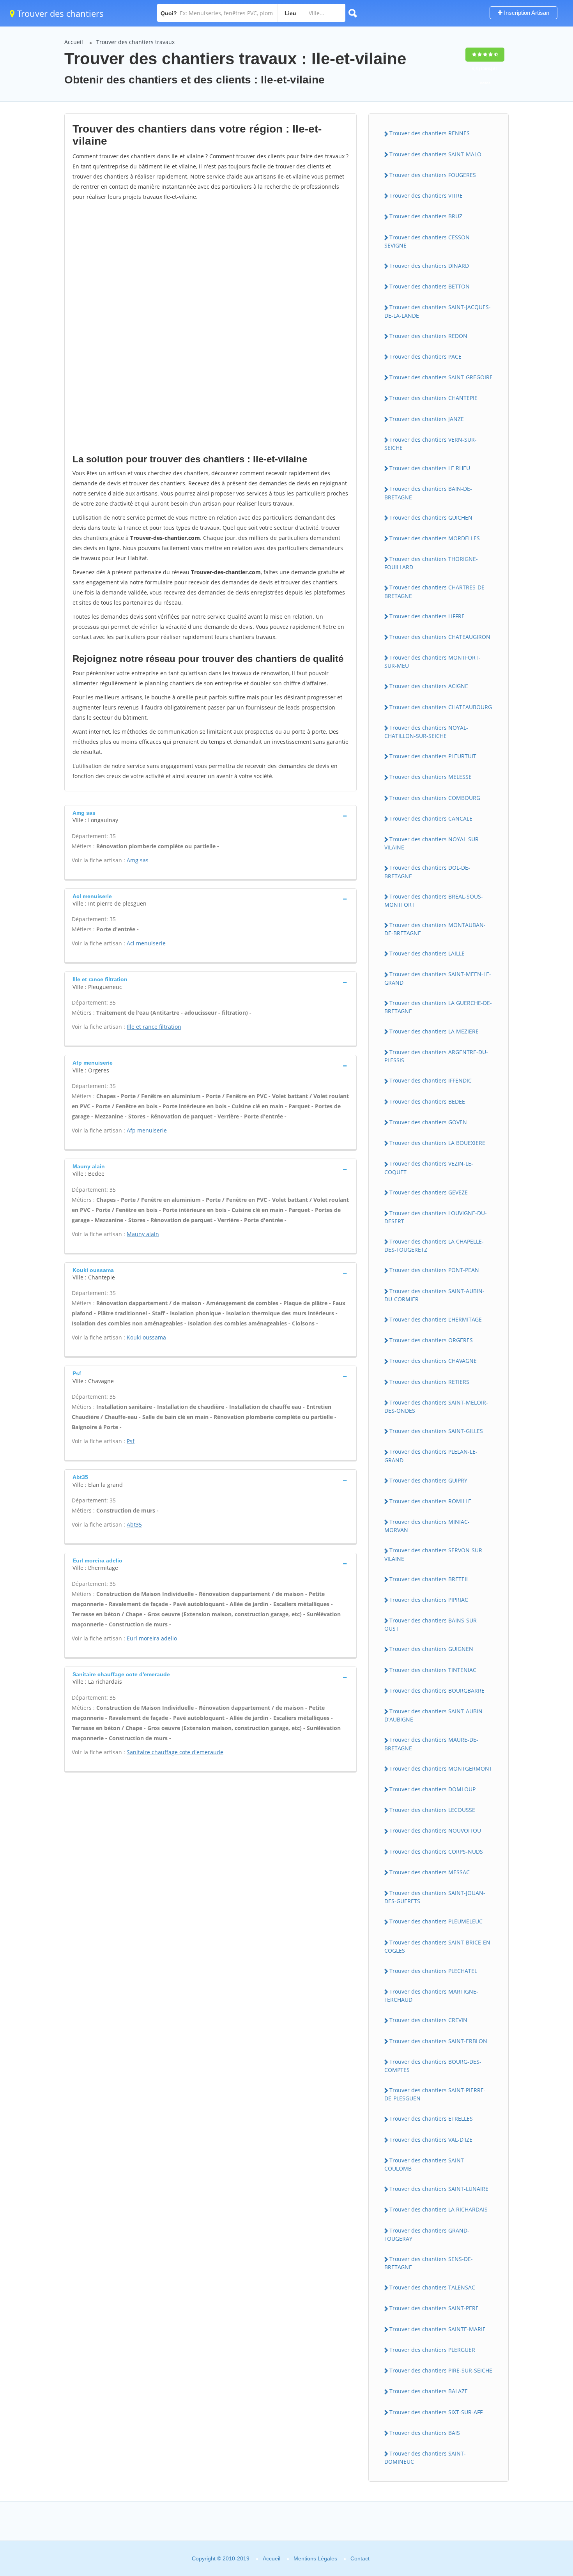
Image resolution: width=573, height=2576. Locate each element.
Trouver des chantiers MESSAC (430, 1872)
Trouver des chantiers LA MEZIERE (434, 1031)
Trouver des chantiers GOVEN (428, 1122)
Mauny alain (143, 1234)
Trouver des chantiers (59, 13)
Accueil (74, 42)
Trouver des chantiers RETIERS (429, 1382)
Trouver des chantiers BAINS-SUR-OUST (432, 1624)
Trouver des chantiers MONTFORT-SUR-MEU (432, 662)
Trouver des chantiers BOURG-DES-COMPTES (433, 2066)
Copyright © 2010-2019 (221, 2558)
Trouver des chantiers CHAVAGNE (433, 1361)
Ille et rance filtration (154, 1027)
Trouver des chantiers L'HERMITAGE (436, 1319)
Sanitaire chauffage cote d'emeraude (175, 1752)
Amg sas (138, 860)
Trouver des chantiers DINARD (429, 266)
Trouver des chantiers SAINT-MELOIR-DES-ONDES (436, 1407)
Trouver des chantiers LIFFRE (427, 616)
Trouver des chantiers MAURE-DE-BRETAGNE (431, 1744)
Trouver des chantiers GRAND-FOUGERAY (427, 2235)
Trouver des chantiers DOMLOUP (432, 1789)
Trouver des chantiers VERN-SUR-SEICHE (431, 444)
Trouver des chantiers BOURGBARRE (437, 1690)
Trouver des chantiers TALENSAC (432, 2287)
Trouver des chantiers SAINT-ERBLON (438, 2041)
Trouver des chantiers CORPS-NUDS (436, 1851)
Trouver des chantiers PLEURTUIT (433, 756)
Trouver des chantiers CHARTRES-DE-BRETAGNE (435, 591)
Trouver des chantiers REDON (428, 336)
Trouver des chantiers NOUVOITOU (435, 1830)
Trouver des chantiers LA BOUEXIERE (437, 1143)
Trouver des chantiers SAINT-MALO (435, 154)
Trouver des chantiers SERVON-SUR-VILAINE (434, 1554)
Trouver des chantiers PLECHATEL (433, 1971)
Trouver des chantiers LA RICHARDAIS (439, 2209)
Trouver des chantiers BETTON (430, 286)
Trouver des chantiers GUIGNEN (431, 1649)
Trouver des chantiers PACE (425, 356)
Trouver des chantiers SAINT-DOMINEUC (425, 2457)
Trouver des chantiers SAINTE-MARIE (438, 2329)
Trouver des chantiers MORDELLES (435, 538)
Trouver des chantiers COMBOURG (435, 798)
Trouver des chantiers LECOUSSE (432, 1810)
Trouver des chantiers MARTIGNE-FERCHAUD (431, 1996)
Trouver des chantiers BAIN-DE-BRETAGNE (428, 493)
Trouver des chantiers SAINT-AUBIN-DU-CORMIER (434, 1295)
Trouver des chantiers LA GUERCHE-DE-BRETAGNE (438, 1007)
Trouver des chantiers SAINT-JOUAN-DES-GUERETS (435, 1897)
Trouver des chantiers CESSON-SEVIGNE (428, 241)
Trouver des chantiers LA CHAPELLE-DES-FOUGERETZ (434, 1246)
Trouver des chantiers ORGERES (431, 1340)
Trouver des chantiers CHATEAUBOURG (441, 707)
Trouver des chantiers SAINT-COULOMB (425, 2164)
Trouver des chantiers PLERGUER (432, 2350)
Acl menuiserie (146, 943)
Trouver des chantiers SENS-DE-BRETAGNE (429, 2263)
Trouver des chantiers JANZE (427, 419)
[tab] (210, 816)
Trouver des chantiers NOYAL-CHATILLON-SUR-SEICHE (426, 732)
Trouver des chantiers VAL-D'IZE (431, 2140)
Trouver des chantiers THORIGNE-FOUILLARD (431, 563)
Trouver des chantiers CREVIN (428, 2020)
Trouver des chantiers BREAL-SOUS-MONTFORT (434, 901)
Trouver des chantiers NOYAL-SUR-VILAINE (432, 843)
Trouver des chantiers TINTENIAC (433, 1670)
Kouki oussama (146, 1337)
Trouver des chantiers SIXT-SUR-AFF (436, 2412)
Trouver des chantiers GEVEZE (429, 1192)
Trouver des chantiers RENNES (430, 133)
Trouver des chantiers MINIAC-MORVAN (427, 1526)
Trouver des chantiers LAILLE (427, 953)
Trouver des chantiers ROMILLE (430, 1501)
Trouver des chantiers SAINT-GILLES (436, 1431)
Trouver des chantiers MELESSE (431, 777)
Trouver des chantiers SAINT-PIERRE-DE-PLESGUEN (435, 2094)
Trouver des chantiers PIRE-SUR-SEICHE (441, 2370)
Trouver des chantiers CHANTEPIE (433, 398)
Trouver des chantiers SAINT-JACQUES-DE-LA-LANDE (438, 311)
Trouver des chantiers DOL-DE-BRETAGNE (427, 872)
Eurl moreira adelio (152, 1638)
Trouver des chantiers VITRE (426, 195)
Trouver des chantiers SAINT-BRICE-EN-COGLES (438, 1946)
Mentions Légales (315, 2558)
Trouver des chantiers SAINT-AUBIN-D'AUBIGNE (434, 1715)
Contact (360, 2558)
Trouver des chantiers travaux (135, 42)
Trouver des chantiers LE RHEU (430, 468)
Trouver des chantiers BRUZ (426, 216)
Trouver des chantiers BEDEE (427, 1101)
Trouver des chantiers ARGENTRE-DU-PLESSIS (436, 1056)
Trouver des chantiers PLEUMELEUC (436, 1921)
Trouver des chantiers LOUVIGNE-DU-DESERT (436, 1217)
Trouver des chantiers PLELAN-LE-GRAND (431, 1456)
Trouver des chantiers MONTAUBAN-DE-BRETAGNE (435, 929)
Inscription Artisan (526, 13)
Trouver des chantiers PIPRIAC (429, 1600)
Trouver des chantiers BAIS (425, 2433)
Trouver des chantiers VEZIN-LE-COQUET (429, 1168)
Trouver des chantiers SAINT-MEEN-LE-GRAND (438, 978)
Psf (131, 1441)
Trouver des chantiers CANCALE (431, 818)
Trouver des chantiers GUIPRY (428, 1480)
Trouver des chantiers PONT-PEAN (434, 1270)
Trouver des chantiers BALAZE (429, 2391)
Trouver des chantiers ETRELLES (431, 2119)
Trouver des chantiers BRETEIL (429, 1579)
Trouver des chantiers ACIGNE (429, 686)
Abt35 (134, 1524)
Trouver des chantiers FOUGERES (433, 175)
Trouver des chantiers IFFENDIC (431, 1080)
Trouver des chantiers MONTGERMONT (441, 1768)
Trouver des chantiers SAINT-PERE (434, 2308)
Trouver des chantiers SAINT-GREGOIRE (441, 377)
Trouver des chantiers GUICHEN (431, 517)
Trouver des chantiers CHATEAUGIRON (440, 637)
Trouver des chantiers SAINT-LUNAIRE (439, 2189)
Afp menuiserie (147, 1130)
